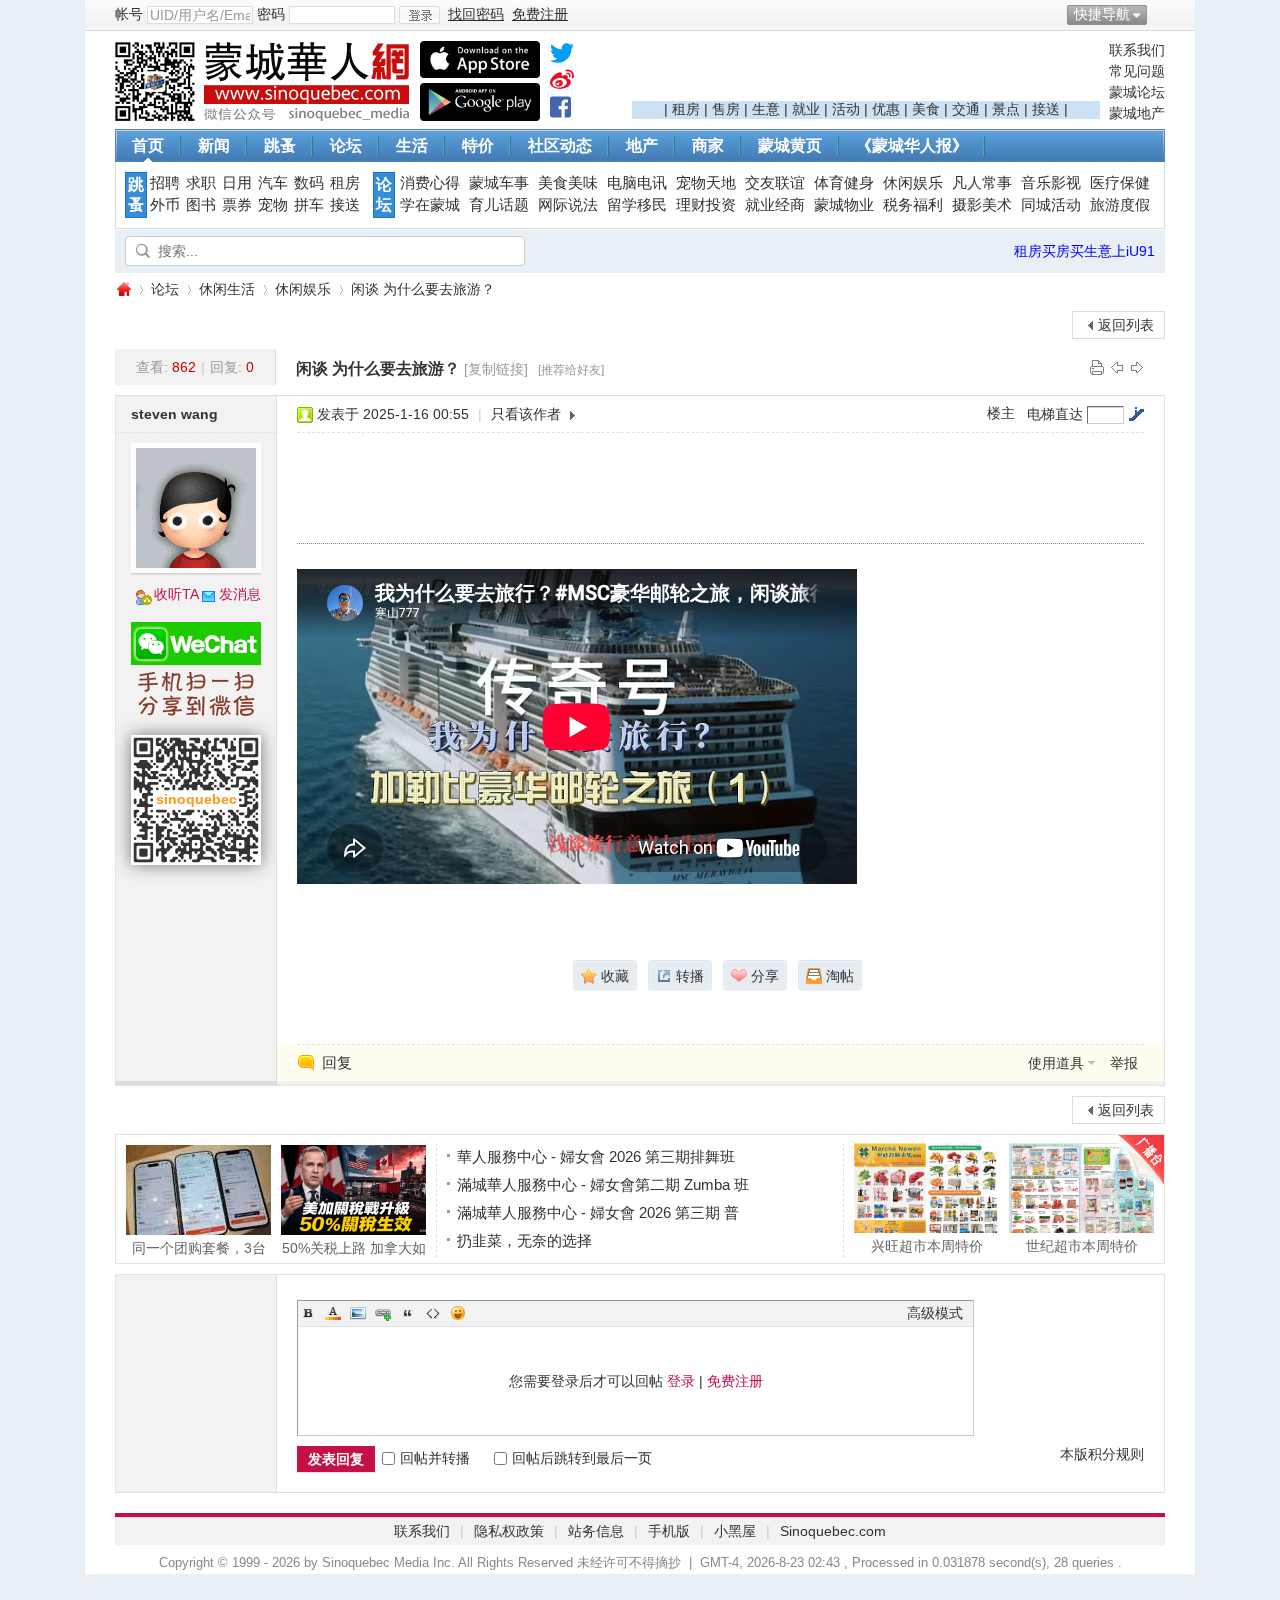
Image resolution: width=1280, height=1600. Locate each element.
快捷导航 (1102, 14)
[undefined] (562, 57)
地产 (642, 145)
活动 (846, 109)
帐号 (129, 14)
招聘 (165, 183)
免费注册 (735, 1381)
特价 (478, 145)
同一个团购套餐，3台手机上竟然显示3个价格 (199, 1247)
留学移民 (637, 205)
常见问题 (1137, 71)
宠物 (273, 205)
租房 (686, 109)
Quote (408, 1313)
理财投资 (706, 205)
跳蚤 (280, 145)
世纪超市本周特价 (1082, 1245)
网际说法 (568, 205)
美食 (926, 109)
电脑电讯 (637, 183)
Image (358, 1313)
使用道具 (1056, 1063)
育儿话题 (499, 205)
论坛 (346, 145)
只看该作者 (526, 414)
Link (383, 1313)
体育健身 (844, 183)
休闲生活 (227, 289)
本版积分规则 (1102, 1454)
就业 (806, 109)
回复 (337, 1062)
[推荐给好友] (571, 370)
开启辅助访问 (1160, 14)
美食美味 (568, 183)
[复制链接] (496, 369)
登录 (681, 1381)
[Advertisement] (866, 71)
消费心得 (430, 183)
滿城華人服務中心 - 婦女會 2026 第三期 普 (598, 1212)
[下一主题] (1137, 367)
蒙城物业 (844, 205)
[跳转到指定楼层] (1136, 414)
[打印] (1097, 367)
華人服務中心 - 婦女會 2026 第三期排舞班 (596, 1156)
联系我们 (1137, 50)
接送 (1046, 109)
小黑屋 (735, 1531)
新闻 (214, 145)
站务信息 (596, 1531)
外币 (165, 205)
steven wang (174, 414)
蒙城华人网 (123, 289)
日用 (237, 183)
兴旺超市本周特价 (927, 1245)
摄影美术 (982, 205)
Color (333, 1313)
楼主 (1001, 413)
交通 (966, 109)
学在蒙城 (430, 205)
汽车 (273, 183)
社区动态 (560, 145)
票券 (237, 205)
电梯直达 (1055, 414)
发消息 (240, 594)
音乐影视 (1051, 183)
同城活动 (1051, 205)
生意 (766, 109)
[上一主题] (1117, 367)
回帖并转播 (435, 1458)
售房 (726, 109)
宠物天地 (706, 183)
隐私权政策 (509, 1531)
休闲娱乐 (913, 183)
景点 (1006, 109)
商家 (708, 145)
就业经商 (775, 205)
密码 (271, 14)
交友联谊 (775, 183)
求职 (201, 183)
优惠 (886, 109)
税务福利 (913, 205)
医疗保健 (1120, 183)
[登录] (419, 15)
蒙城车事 (499, 183)
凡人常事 (982, 183)
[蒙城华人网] (265, 116)
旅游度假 (1120, 205)
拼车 (309, 205)
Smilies (458, 1313)
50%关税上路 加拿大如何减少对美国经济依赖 (354, 1247)
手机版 (669, 1531)
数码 (309, 183)
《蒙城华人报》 (912, 145)
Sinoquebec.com (833, 1531)
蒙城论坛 (1137, 92)
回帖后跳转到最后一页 (582, 1458)
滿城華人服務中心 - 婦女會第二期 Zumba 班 (603, 1184)
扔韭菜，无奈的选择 (524, 1240)
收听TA (176, 594)
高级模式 (935, 1313)
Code (433, 1313)
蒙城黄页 (790, 145)
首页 (148, 145)
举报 (1124, 1063)
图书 (201, 205)
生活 (412, 145)
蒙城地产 (1137, 113)
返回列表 (1126, 325)
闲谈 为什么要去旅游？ (423, 289)
